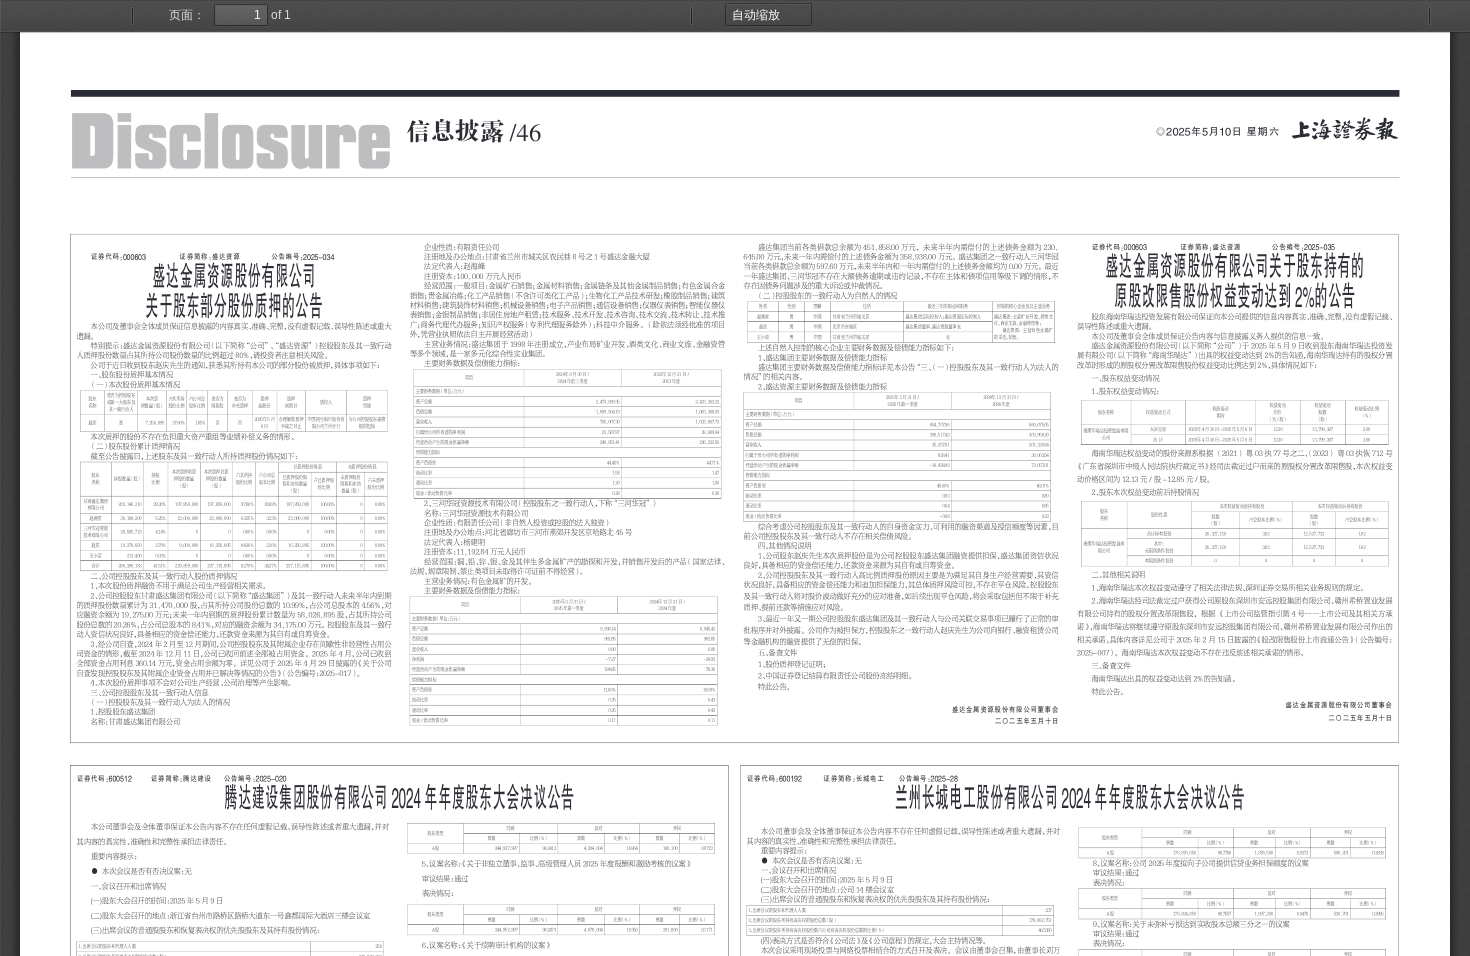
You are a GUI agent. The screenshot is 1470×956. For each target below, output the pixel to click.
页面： (187, 15)
